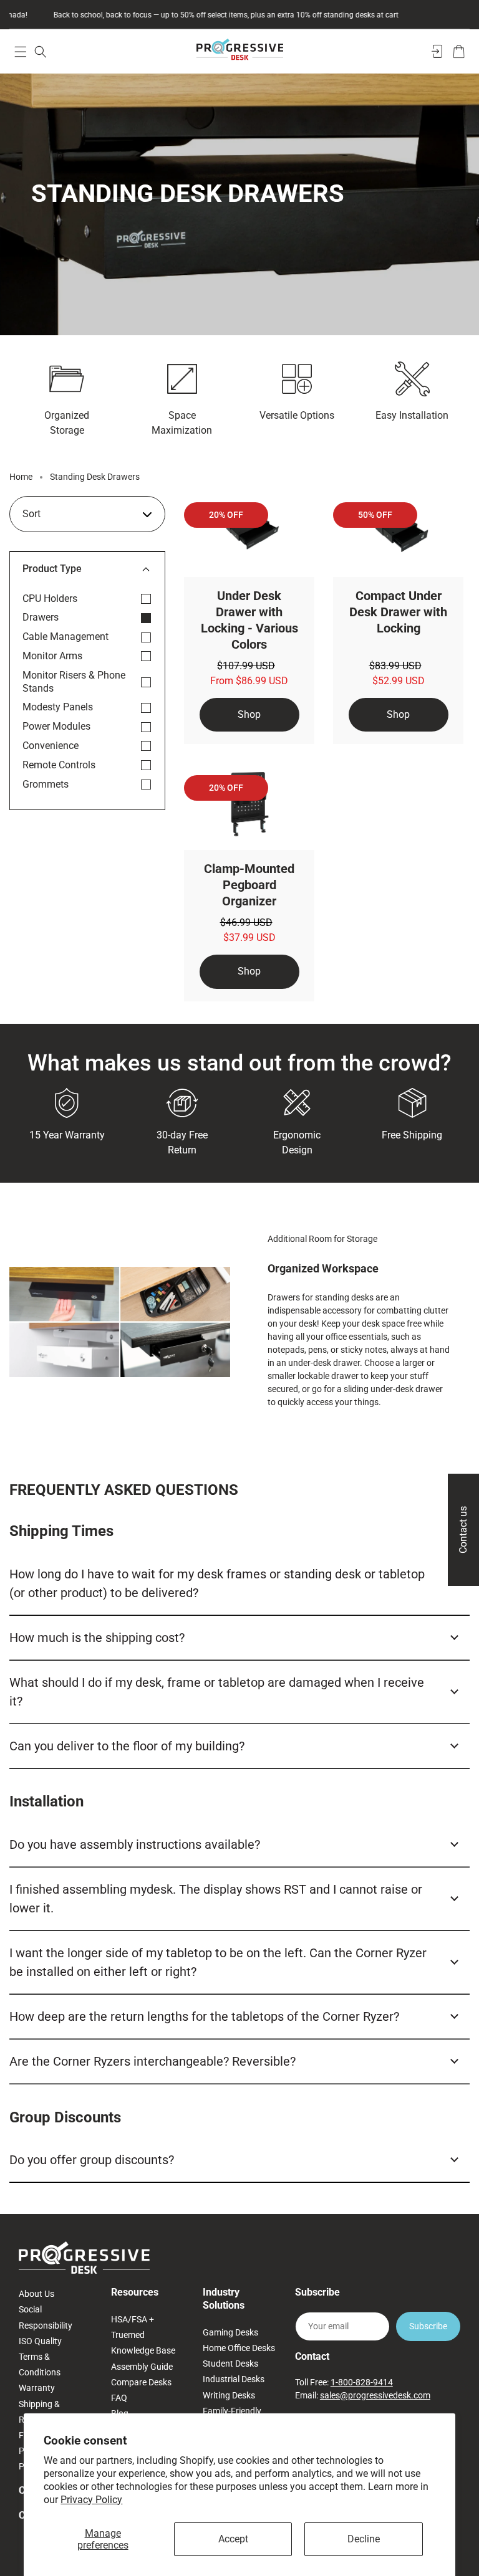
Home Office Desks (239, 2348)
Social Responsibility (46, 2317)
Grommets (46, 784)
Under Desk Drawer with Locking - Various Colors (249, 620)
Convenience (51, 746)
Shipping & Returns (39, 2412)
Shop (249, 714)
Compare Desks (141, 2382)
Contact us (463, 1530)
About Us (36, 2294)
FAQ (119, 2398)
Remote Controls (59, 765)
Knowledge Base (143, 2350)
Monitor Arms (52, 656)
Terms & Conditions (40, 2364)
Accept (233, 2539)
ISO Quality (40, 2341)
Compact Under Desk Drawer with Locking (398, 612)
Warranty (37, 2388)
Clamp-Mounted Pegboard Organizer (249, 885)
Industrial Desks (234, 2379)
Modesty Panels (58, 707)
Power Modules (56, 726)
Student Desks (230, 2364)
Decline (364, 2539)
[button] (20, 51)
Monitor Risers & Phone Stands (74, 682)
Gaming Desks (230, 2332)
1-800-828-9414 (362, 2382)
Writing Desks (229, 2395)
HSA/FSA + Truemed (133, 2327)
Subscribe (428, 2326)
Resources (135, 2292)
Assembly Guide (142, 2367)
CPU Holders (50, 599)
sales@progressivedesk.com (375, 2395)
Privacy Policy (91, 2500)
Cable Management (65, 637)
